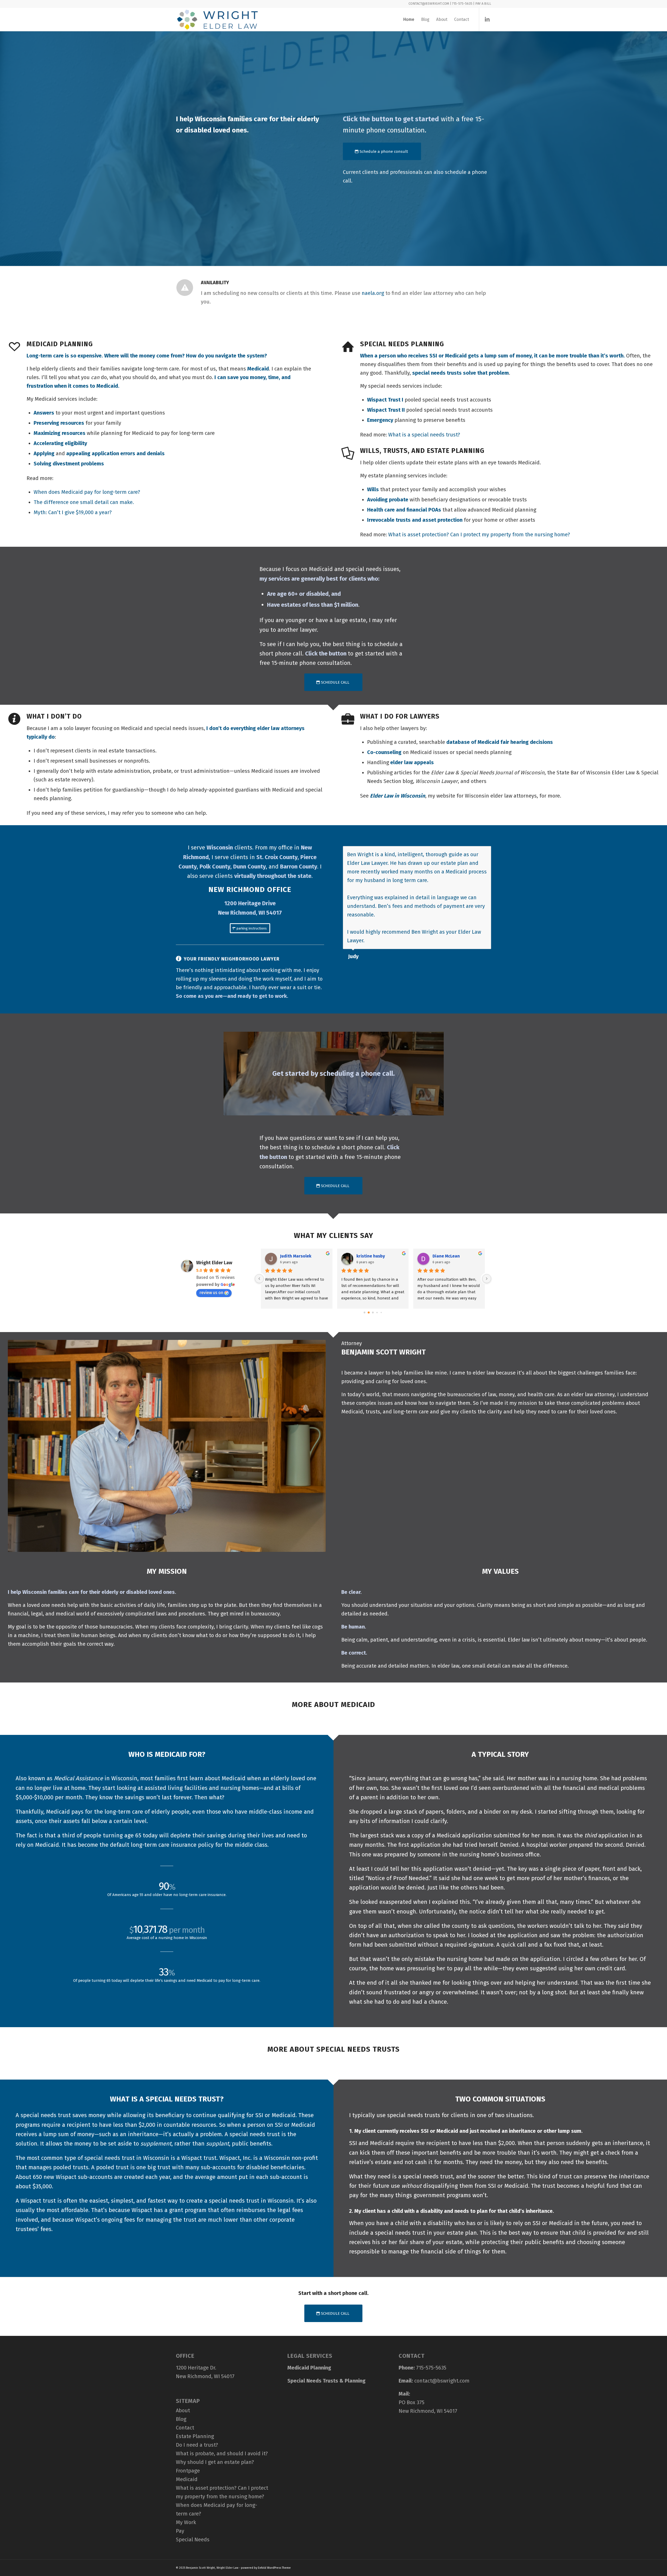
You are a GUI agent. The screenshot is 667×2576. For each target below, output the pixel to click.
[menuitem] (409, 20)
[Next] (486, 852)
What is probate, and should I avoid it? (222, 2453)
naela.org (373, 293)
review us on (211, 1293)
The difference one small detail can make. (84, 502)
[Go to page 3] (377, 1313)
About (183, 2410)
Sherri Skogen (294, 1256)
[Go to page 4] (381, 1312)
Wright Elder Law (214, 1263)
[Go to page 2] (373, 1312)
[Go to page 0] (365, 1313)
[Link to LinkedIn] (487, 19)
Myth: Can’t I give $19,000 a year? (73, 512)
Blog (181, 2419)
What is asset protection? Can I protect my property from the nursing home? (479, 534)
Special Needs (193, 2539)
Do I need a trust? (197, 2445)
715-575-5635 (431, 2368)
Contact (185, 2428)
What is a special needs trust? (424, 435)
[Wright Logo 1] (217, 20)
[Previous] (474, 852)
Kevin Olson (368, 1256)
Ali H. (437, 1256)
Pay (180, 2531)
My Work (186, 2522)
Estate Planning (195, 2436)
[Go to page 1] (369, 1312)
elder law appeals (412, 762)
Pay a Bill (483, 4)
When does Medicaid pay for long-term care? (87, 492)
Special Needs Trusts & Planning (326, 2381)
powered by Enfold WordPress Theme (266, 2568)
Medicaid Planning (309, 2368)
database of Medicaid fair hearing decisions (500, 742)
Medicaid (187, 2479)
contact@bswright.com (442, 2381)
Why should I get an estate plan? (215, 2462)
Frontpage (188, 2471)
